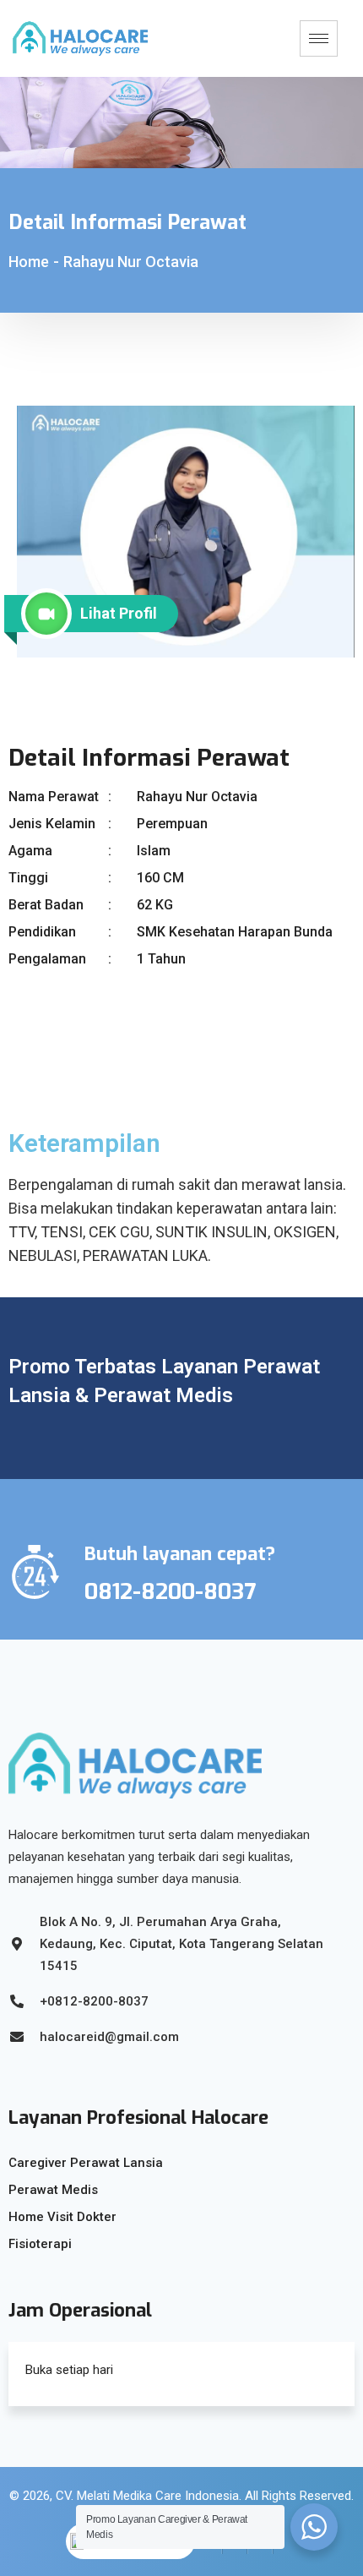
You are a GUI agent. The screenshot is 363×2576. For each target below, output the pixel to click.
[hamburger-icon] (319, 38)
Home (29, 262)
